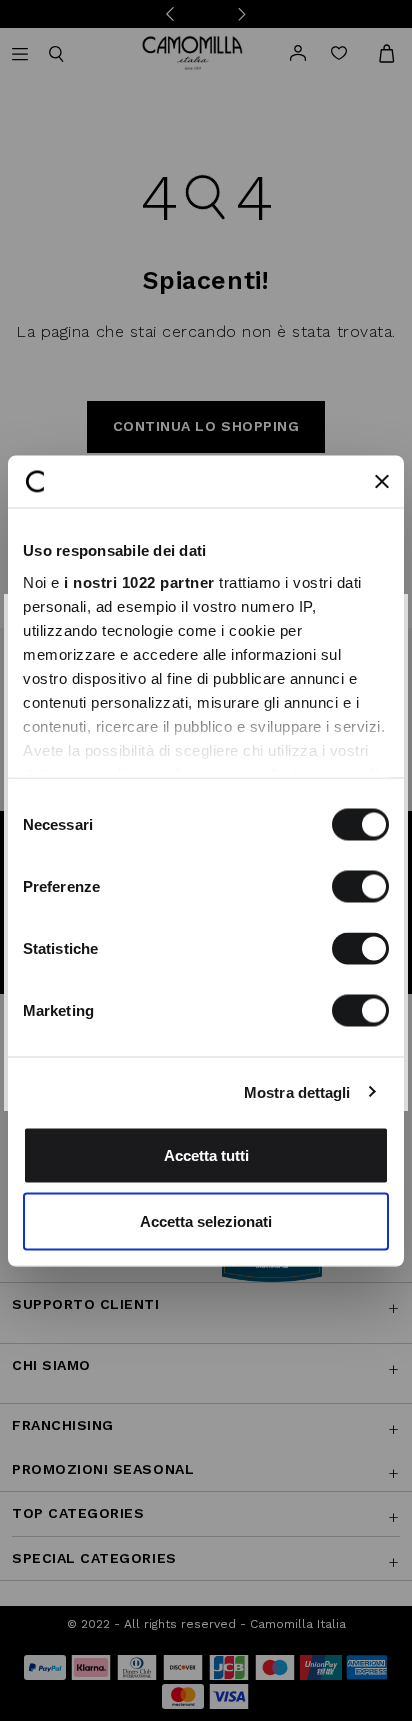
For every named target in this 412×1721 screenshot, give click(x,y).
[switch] (360, 887)
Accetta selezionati (206, 1220)
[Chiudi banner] (382, 481)
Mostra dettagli (297, 1091)
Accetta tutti (206, 1155)
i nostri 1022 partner (139, 581)
